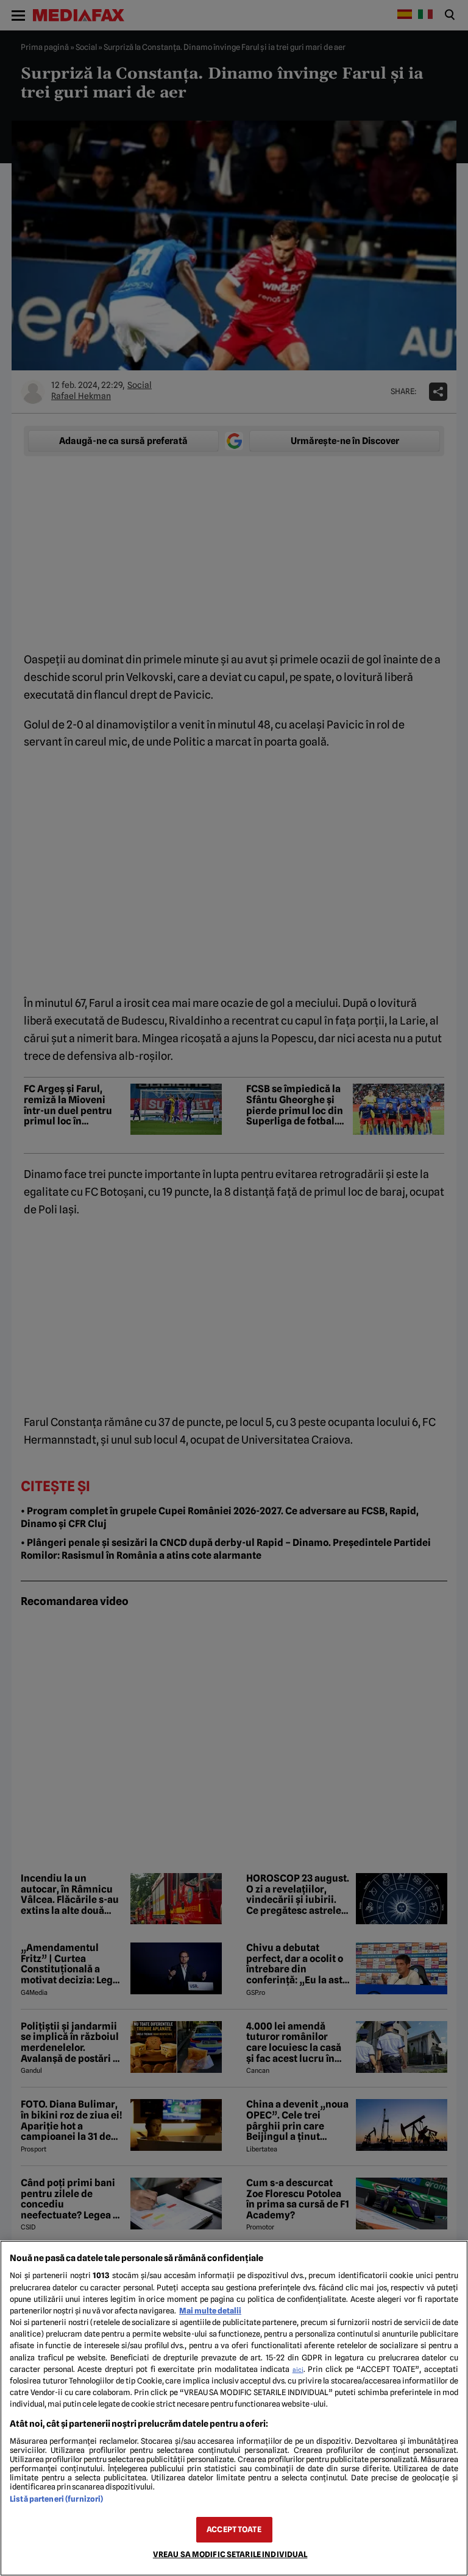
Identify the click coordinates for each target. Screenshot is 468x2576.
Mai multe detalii (210, 2311)
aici (298, 2370)
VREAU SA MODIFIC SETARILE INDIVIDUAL (230, 2554)
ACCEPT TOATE (234, 2529)
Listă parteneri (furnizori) (56, 2499)
